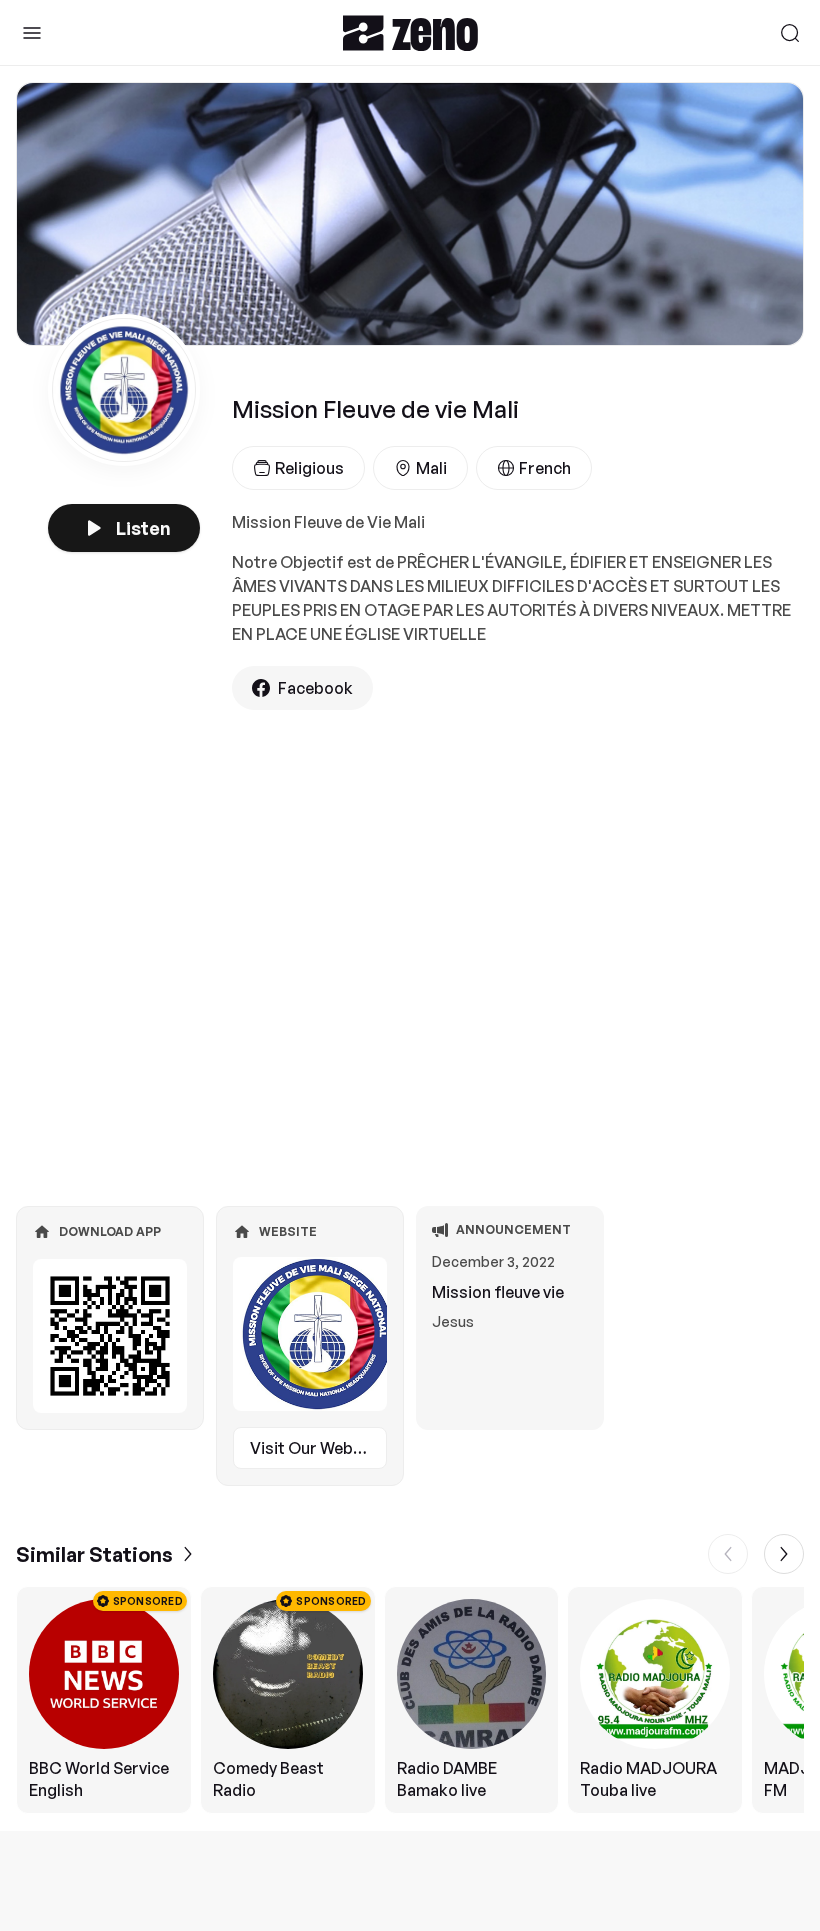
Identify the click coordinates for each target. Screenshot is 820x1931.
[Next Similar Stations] (784, 1554)
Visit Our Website (316, 1448)
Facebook (315, 688)
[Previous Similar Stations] (728, 1554)
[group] (410, 1700)
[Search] (790, 33)
